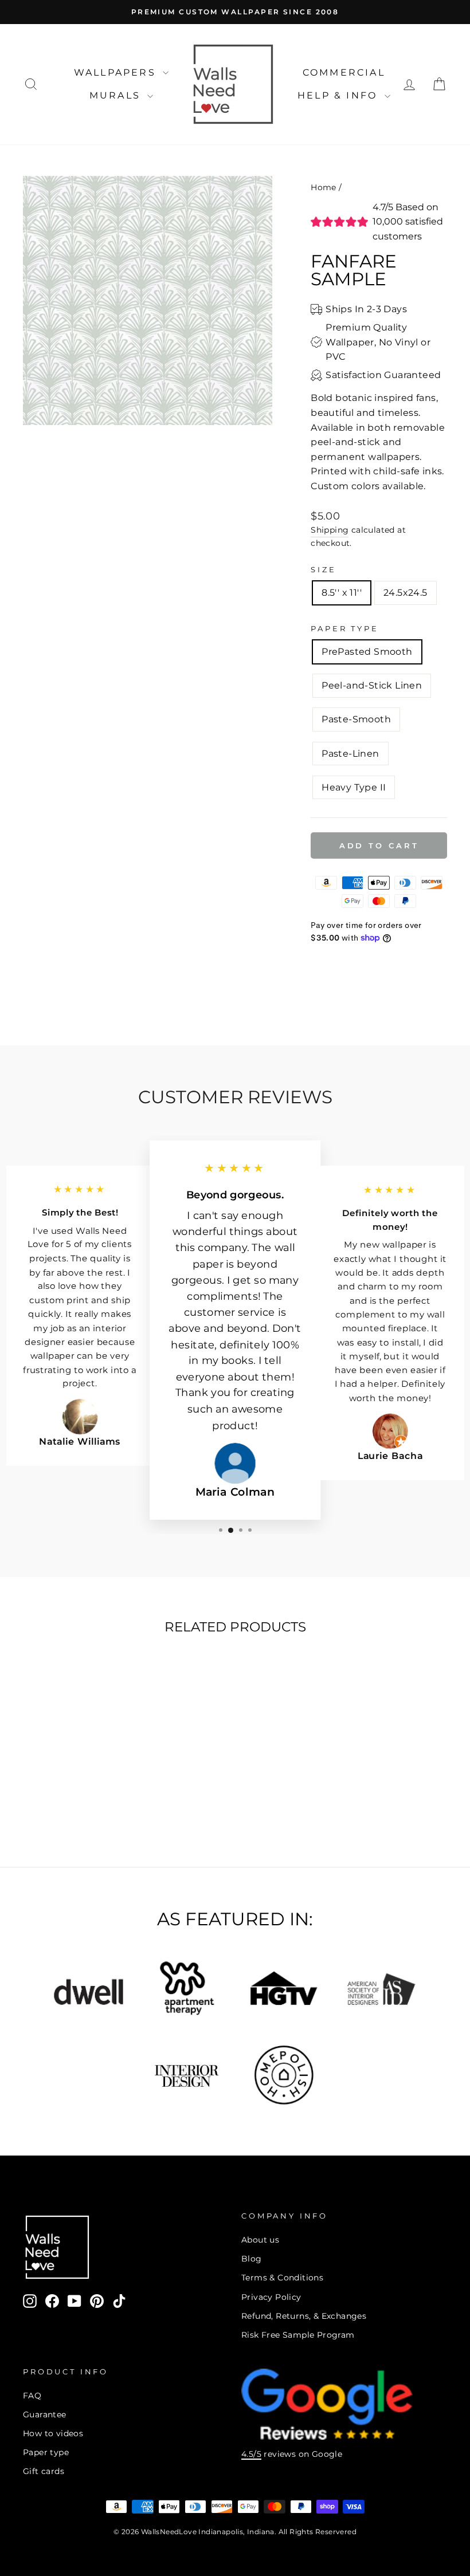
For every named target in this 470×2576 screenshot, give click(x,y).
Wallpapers (117, 72)
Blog (252, 2259)
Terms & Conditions (282, 2278)
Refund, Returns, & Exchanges (304, 2316)
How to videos (53, 2433)
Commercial (344, 72)
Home (324, 187)
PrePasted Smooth (367, 652)
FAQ (32, 2396)
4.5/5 (251, 2454)
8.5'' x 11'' (342, 593)
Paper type (46, 2452)
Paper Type (344, 629)
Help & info (339, 95)
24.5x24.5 (406, 593)
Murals (117, 95)
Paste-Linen (350, 754)
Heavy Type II (354, 787)
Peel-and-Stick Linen (372, 685)
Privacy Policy (271, 2297)
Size (323, 570)
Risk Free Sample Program (298, 2335)
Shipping (330, 530)
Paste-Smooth (356, 719)
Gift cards (44, 2471)
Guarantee (45, 2414)
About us (260, 2240)
